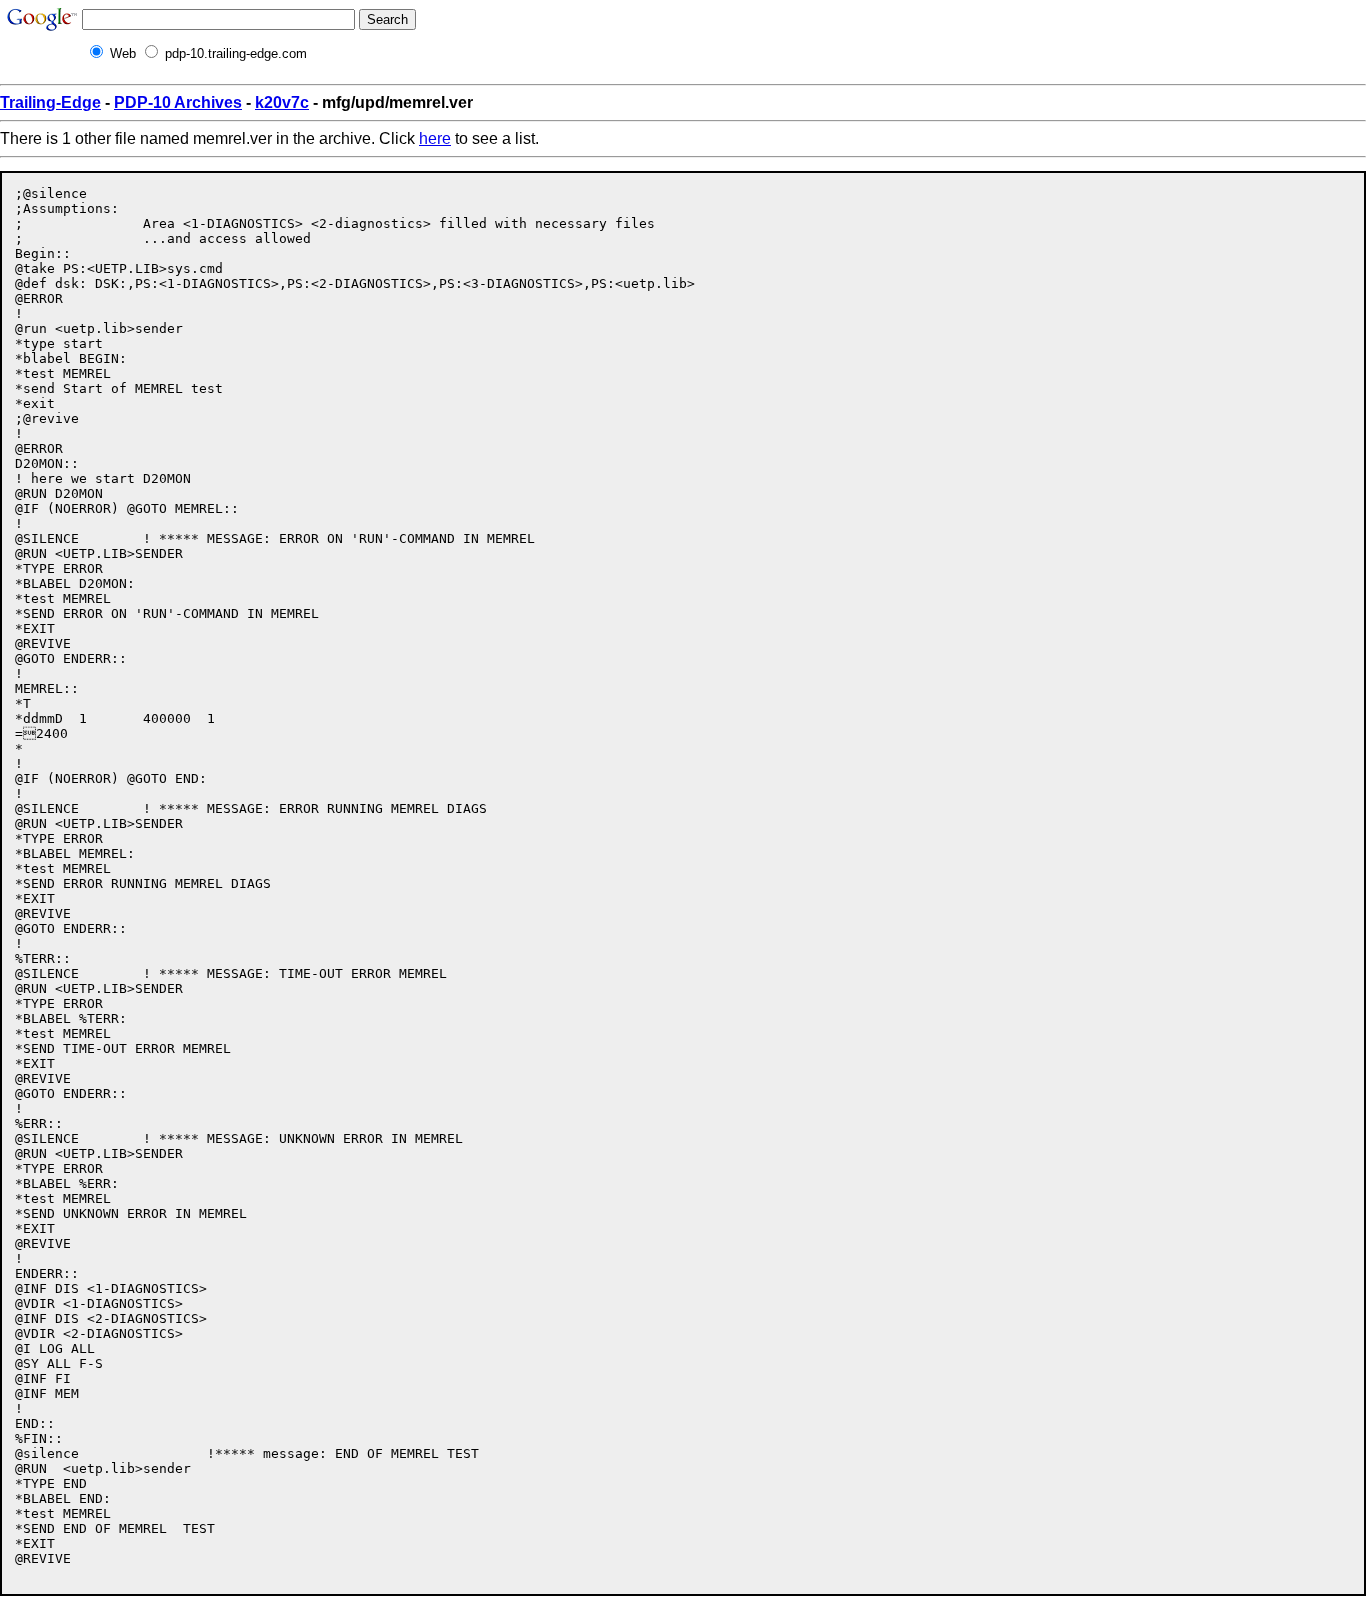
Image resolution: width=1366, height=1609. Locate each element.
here (435, 138)
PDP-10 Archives (178, 102)
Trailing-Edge (50, 102)
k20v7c (282, 102)
